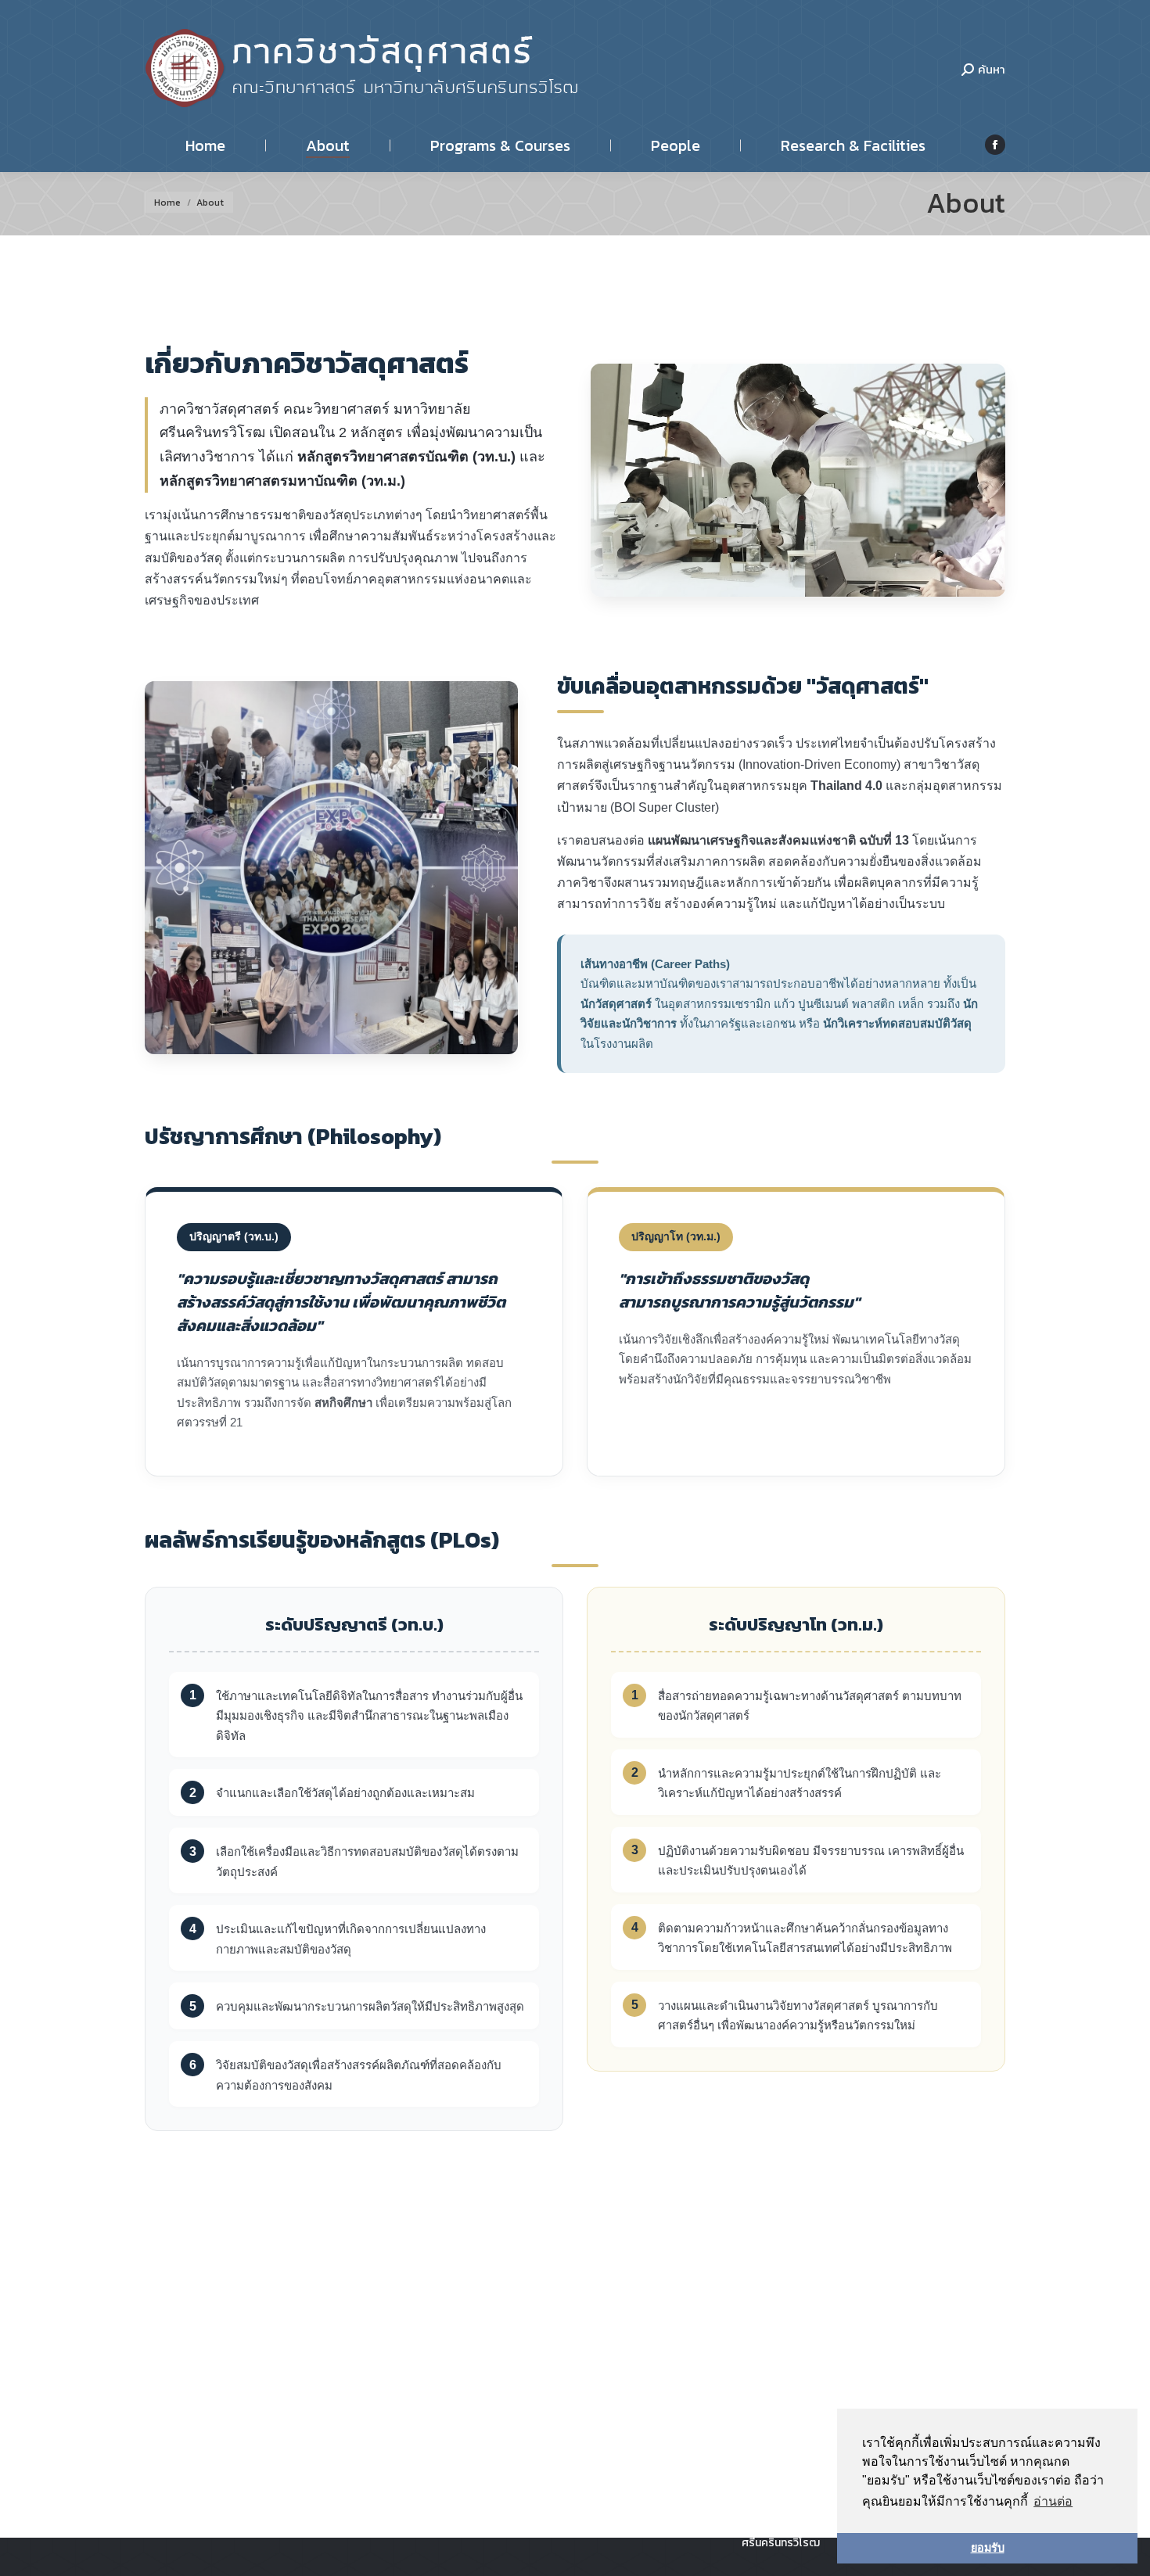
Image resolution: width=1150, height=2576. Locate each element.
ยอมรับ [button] (988, 2548)
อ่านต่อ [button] (1053, 2501)
